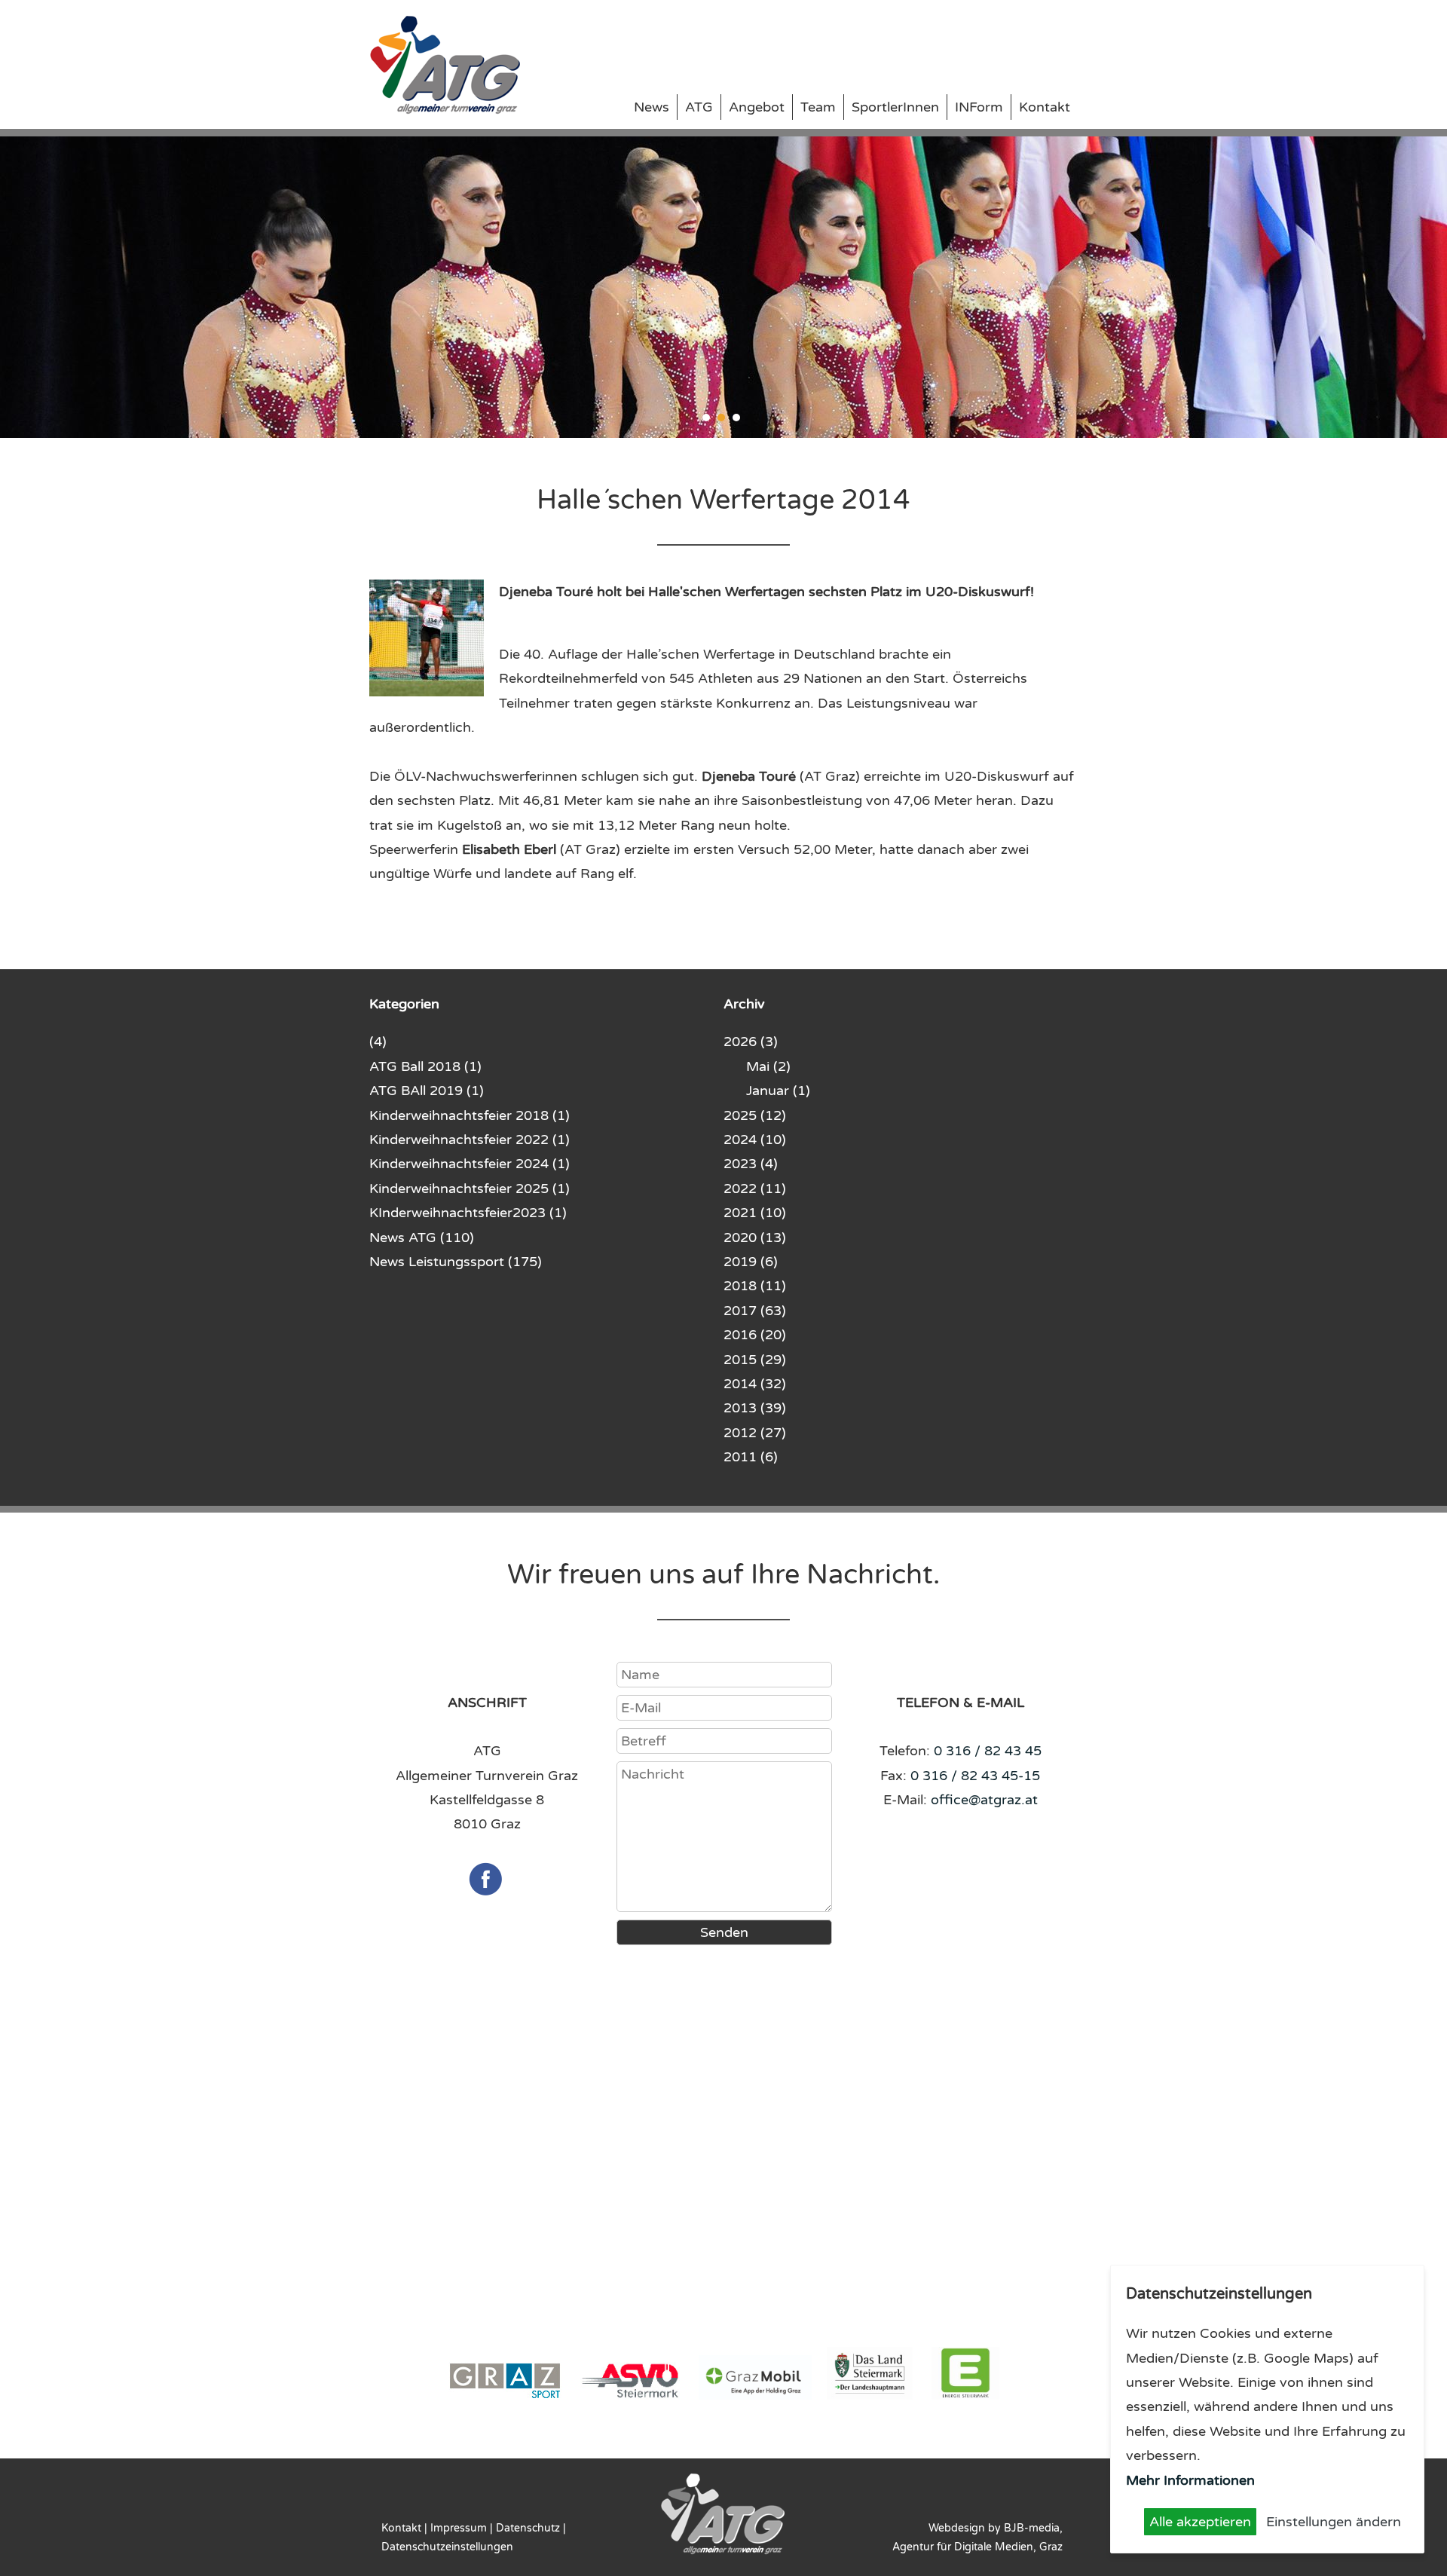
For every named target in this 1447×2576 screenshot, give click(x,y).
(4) (378, 1042)
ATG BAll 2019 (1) (427, 1091)
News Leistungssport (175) (456, 1262)
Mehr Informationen (1190, 2480)
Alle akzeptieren (1200, 2522)
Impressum (459, 2528)
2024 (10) (755, 1140)
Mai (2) (768, 1066)
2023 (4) (751, 1164)
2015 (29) (755, 1360)
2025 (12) (755, 1115)
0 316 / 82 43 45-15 (975, 1776)
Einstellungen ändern (1334, 2522)
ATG (699, 107)
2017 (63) (755, 1311)
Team (818, 107)
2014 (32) (755, 1384)
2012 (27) (755, 1433)
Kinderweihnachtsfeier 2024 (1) (470, 1164)
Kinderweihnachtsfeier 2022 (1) (470, 1140)
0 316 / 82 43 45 (988, 1751)
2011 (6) (751, 1457)
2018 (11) (755, 1286)
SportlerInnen (895, 107)
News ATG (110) (422, 1238)
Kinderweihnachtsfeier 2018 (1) (470, 1115)
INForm (979, 107)
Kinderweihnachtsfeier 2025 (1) (470, 1189)
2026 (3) (751, 1042)
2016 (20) (755, 1335)
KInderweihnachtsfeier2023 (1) (468, 1213)
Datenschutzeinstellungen (447, 2547)
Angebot (757, 107)
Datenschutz (528, 2528)
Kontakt (1045, 107)
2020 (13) (755, 1238)
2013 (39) (755, 1408)
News (652, 107)
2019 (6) (751, 1262)
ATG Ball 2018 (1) (425, 1066)
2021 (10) (755, 1213)
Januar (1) (778, 1091)
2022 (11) (755, 1189)
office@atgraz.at (984, 1800)
